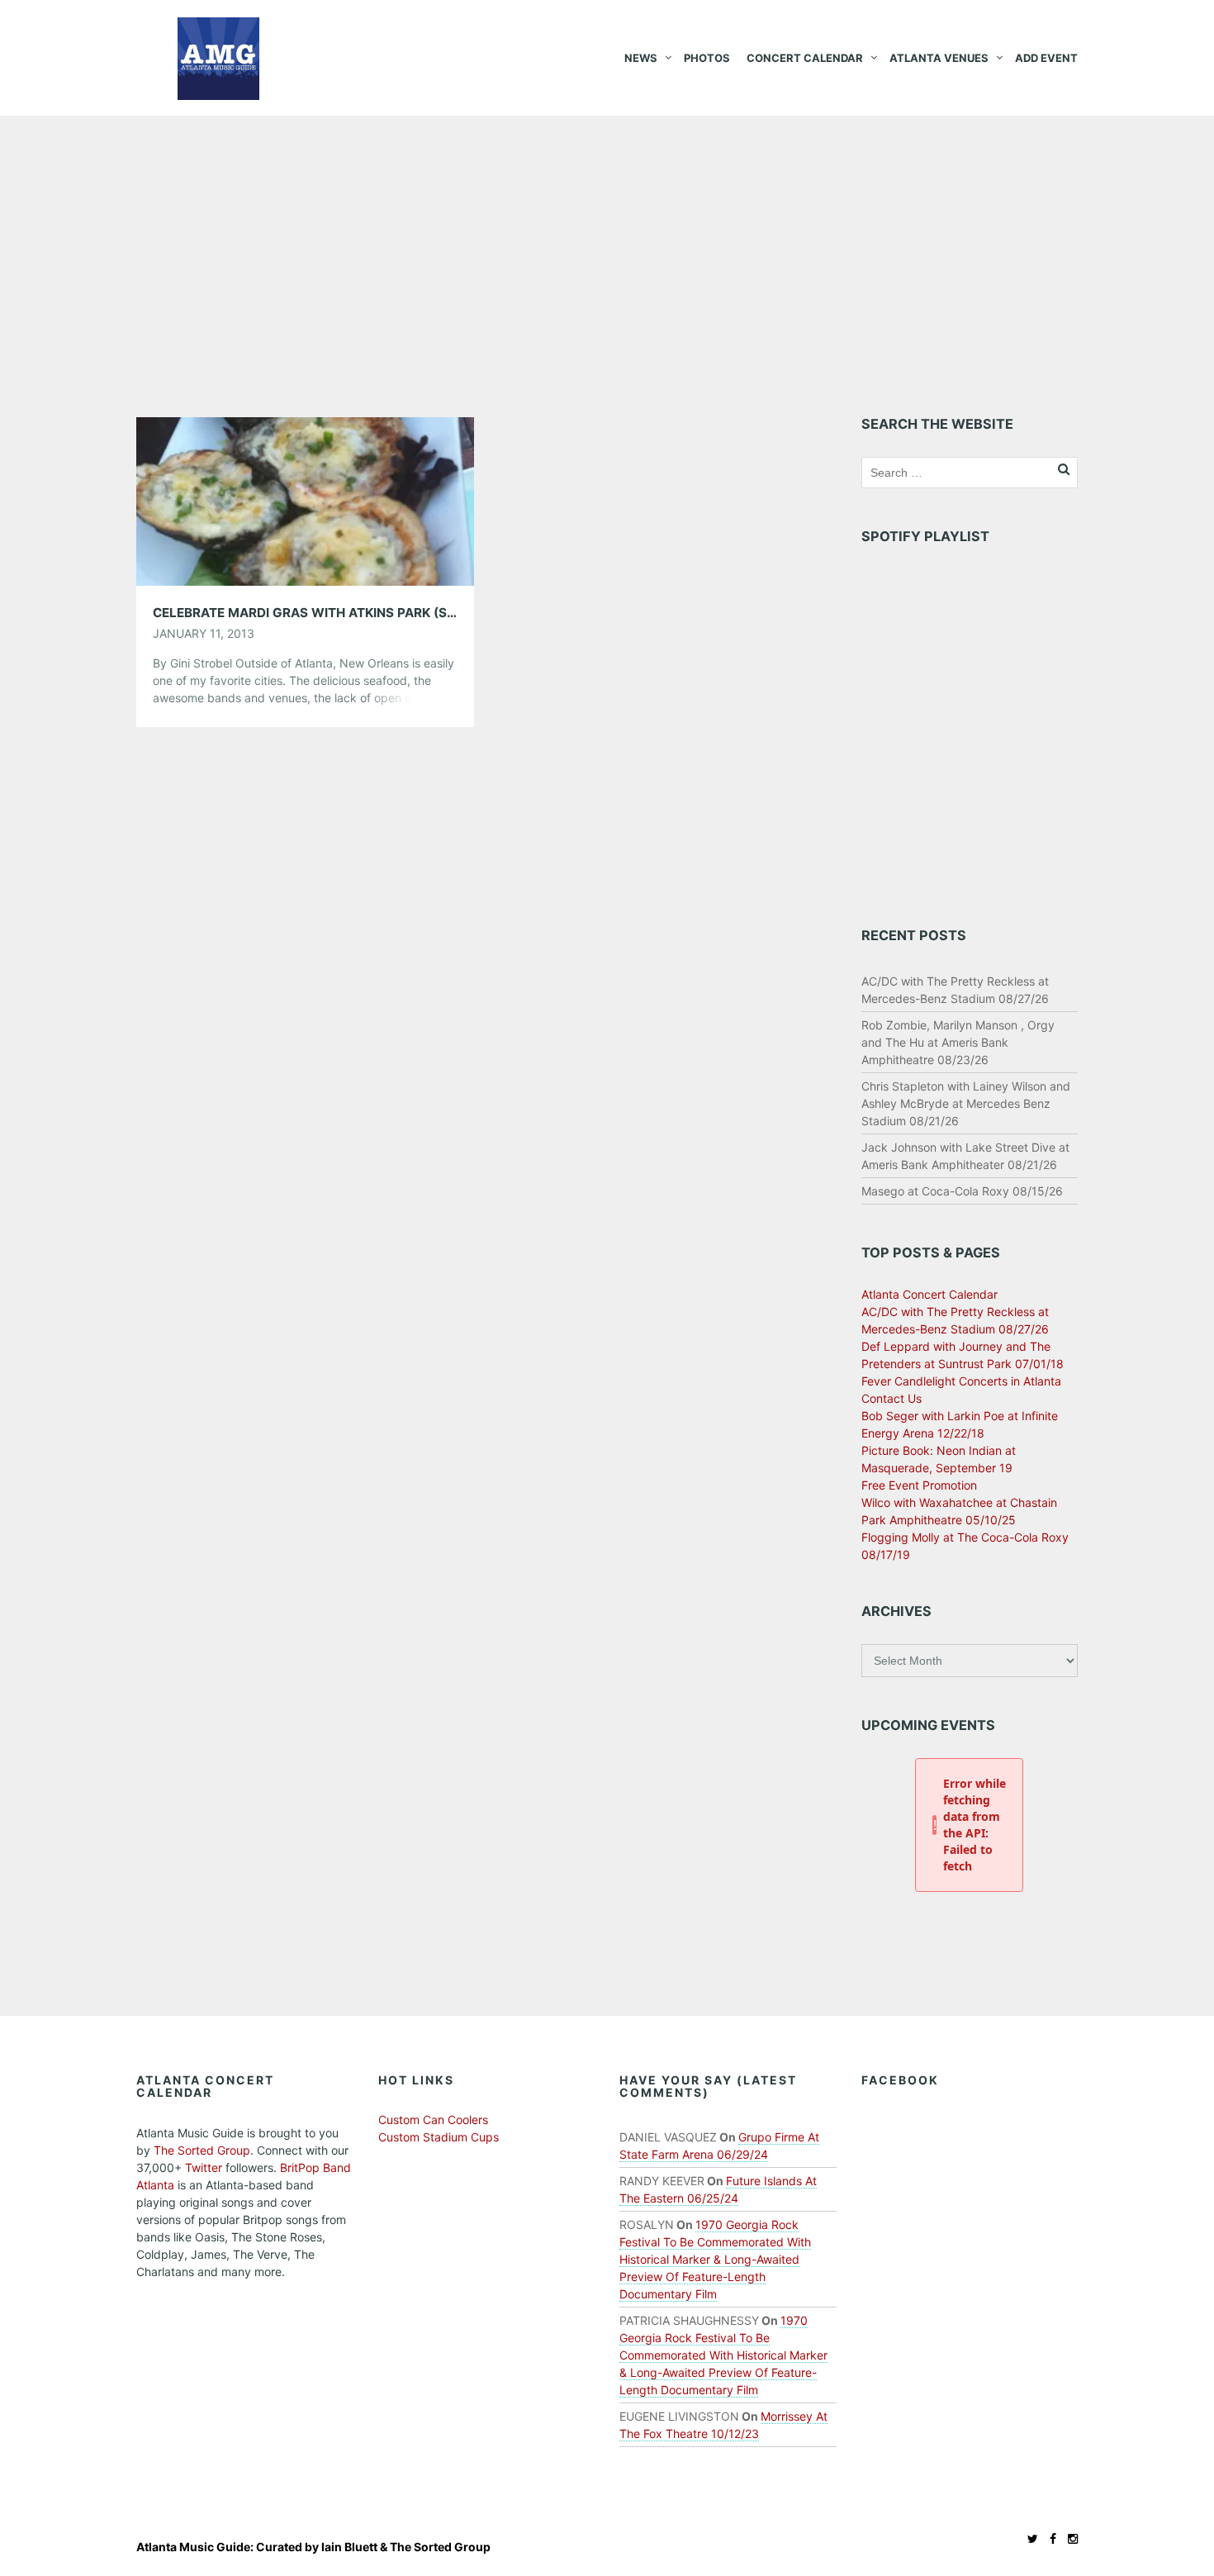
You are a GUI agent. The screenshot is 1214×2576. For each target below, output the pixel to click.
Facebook (900, 2080)
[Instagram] (1069, 2538)
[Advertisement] (607, 240)
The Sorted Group (202, 2150)
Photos (707, 58)
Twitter (204, 2167)
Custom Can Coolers (433, 2120)
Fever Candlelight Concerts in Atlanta (961, 1381)
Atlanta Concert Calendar (929, 1294)
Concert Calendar (805, 58)
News (641, 58)
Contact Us (892, 1398)
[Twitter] (1029, 2538)
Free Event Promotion (919, 1485)
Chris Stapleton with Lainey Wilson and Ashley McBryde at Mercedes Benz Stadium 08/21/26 (966, 1103)
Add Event (1046, 58)
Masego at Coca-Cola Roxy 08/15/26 (962, 1191)
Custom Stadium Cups (439, 2137)
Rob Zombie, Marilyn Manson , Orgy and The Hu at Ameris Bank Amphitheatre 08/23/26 (958, 1042)
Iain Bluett (349, 2547)
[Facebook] (1049, 2538)
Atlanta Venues (939, 58)
